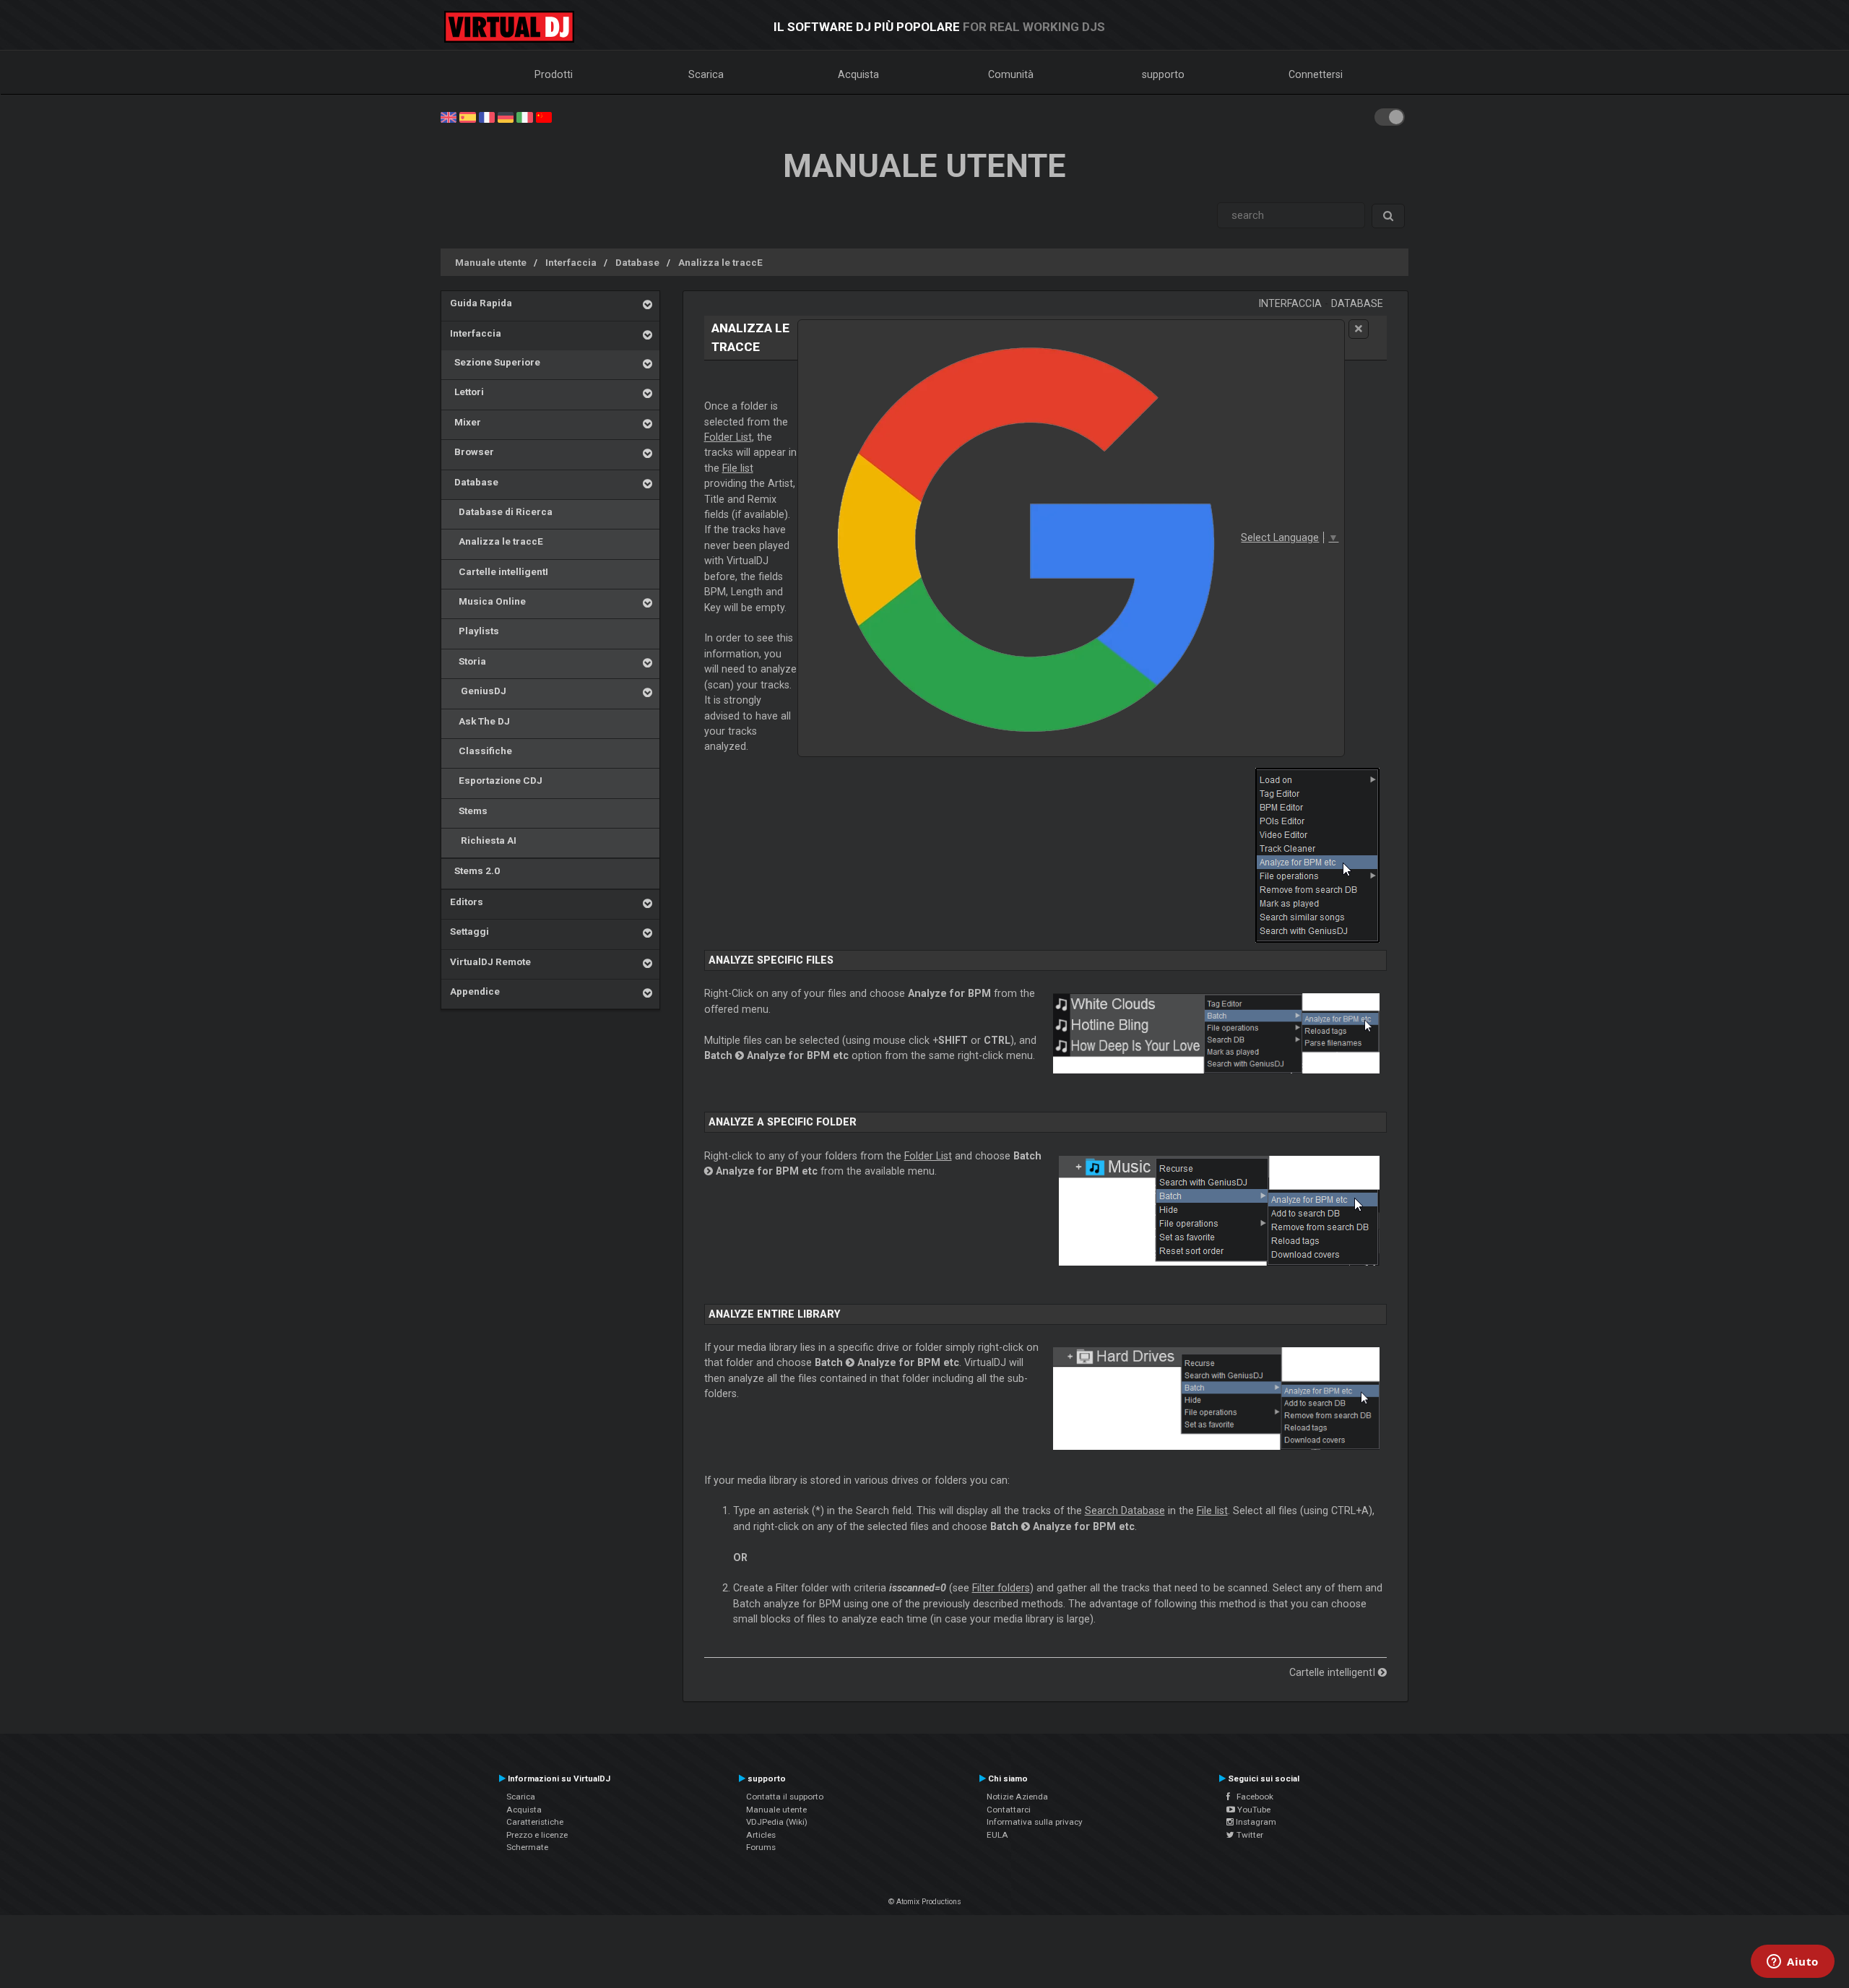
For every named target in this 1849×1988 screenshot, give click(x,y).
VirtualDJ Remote (490, 961)
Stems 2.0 (475, 870)
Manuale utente (491, 262)
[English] (449, 116)
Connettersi (1316, 74)
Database (637, 262)
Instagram (1255, 1822)
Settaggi (469, 931)
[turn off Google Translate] (1359, 329)
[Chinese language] (544, 116)
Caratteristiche (535, 1822)
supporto (1163, 74)
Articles (761, 1835)
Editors (467, 902)
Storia (468, 661)
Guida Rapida (481, 303)
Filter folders (1001, 1588)
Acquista (858, 74)
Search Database (1125, 1511)
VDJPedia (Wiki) (777, 1822)
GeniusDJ (478, 691)
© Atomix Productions (925, 1902)
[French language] (487, 116)
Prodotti (554, 74)
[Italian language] (524, 116)
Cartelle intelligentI (499, 571)
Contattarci (1009, 1810)
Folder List (728, 437)
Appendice (475, 991)
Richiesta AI (483, 840)
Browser (472, 451)
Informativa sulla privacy (1035, 1822)
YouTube (1253, 1810)
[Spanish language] (467, 116)
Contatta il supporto (785, 1797)
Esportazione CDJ (496, 780)
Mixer (466, 422)
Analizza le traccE (720, 262)
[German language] (506, 116)
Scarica (706, 74)
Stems (469, 811)
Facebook (1252, 1797)
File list (738, 468)
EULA (997, 1835)
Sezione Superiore (495, 362)
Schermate (527, 1847)
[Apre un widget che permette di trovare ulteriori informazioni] (1793, 1963)
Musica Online (488, 601)
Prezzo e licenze (537, 1835)
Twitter (1249, 1835)
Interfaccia (571, 262)
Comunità (1011, 74)
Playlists (475, 631)
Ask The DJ (480, 721)
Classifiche (481, 751)
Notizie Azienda (1017, 1797)
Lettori (467, 392)
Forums (761, 1847)
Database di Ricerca (501, 511)
